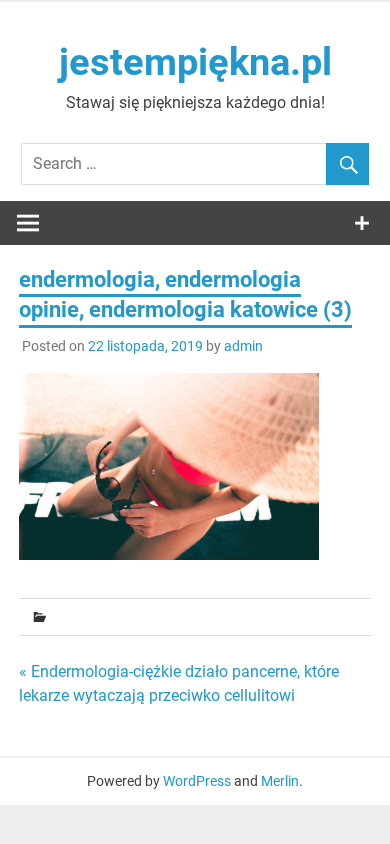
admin (243, 346)
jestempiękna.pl (195, 62)
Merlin (280, 781)
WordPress (197, 781)
